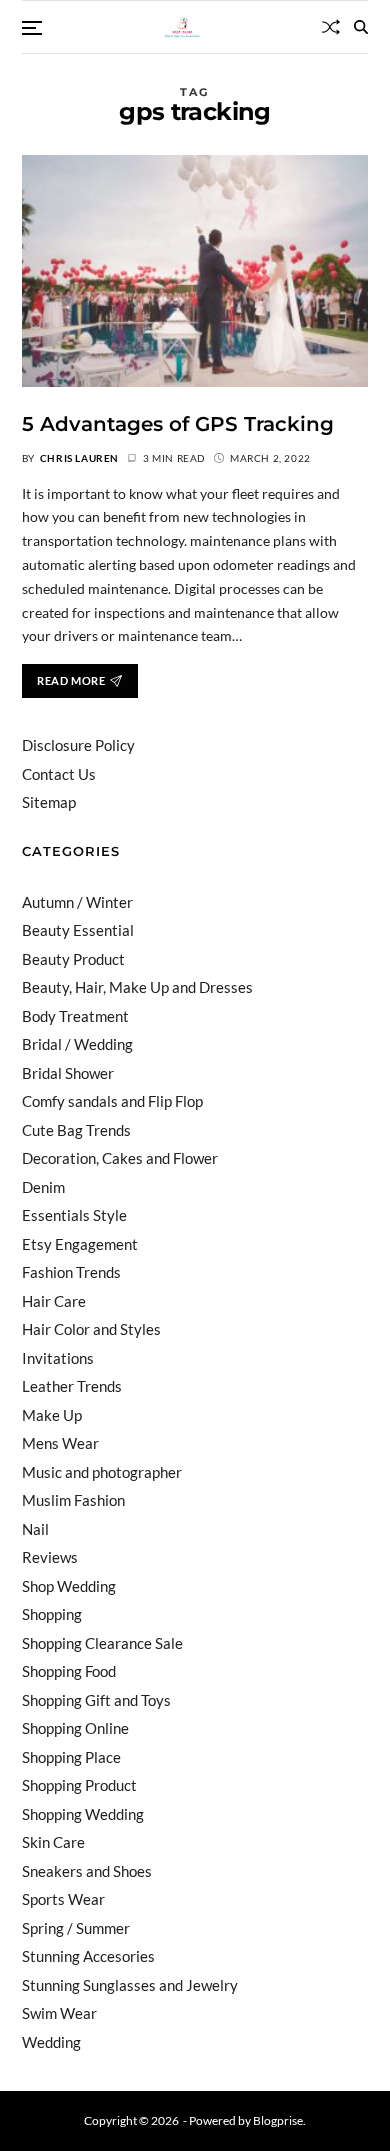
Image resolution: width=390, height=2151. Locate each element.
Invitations (58, 1358)
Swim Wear (59, 2013)
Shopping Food (69, 1671)
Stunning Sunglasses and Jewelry (130, 1985)
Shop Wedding (69, 1586)
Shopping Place (71, 1757)
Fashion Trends (71, 1272)
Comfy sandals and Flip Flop (112, 1101)
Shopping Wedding (83, 1814)
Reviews (50, 1557)
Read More (71, 680)
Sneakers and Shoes (87, 1871)
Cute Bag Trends (76, 1130)
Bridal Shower (68, 1073)
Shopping (52, 1614)
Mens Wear (60, 1443)
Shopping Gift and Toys (96, 1700)
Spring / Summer (76, 1928)
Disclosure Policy (78, 745)
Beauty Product (73, 959)
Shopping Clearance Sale (102, 1643)
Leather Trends (72, 1386)
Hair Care (54, 1301)
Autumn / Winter (77, 902)
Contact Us (59, 774)
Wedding (51, 2042)
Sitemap (49, 802)
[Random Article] (331, 27)
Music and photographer (102, 1472)
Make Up (52, 1415)
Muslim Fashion (73, 1500)
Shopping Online (75, 1728)
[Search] (361, 27)
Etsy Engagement (80, 1244)
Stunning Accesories (88, 1956)
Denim (43, 1187)
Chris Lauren (79, 458)
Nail (35, 1529)
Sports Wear (63, 1899)
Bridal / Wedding (77, 1044)
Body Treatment (75, 1016)
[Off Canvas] (32, 28)
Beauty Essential (78, 930)
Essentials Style (74, 1215)
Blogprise (278, 2120)
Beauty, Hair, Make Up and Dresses (137, 987)
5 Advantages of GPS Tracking (178, 424)
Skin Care (53, 1842)
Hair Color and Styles (91, 1329)
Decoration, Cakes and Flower (120, 1158)
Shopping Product (79, 1785)
